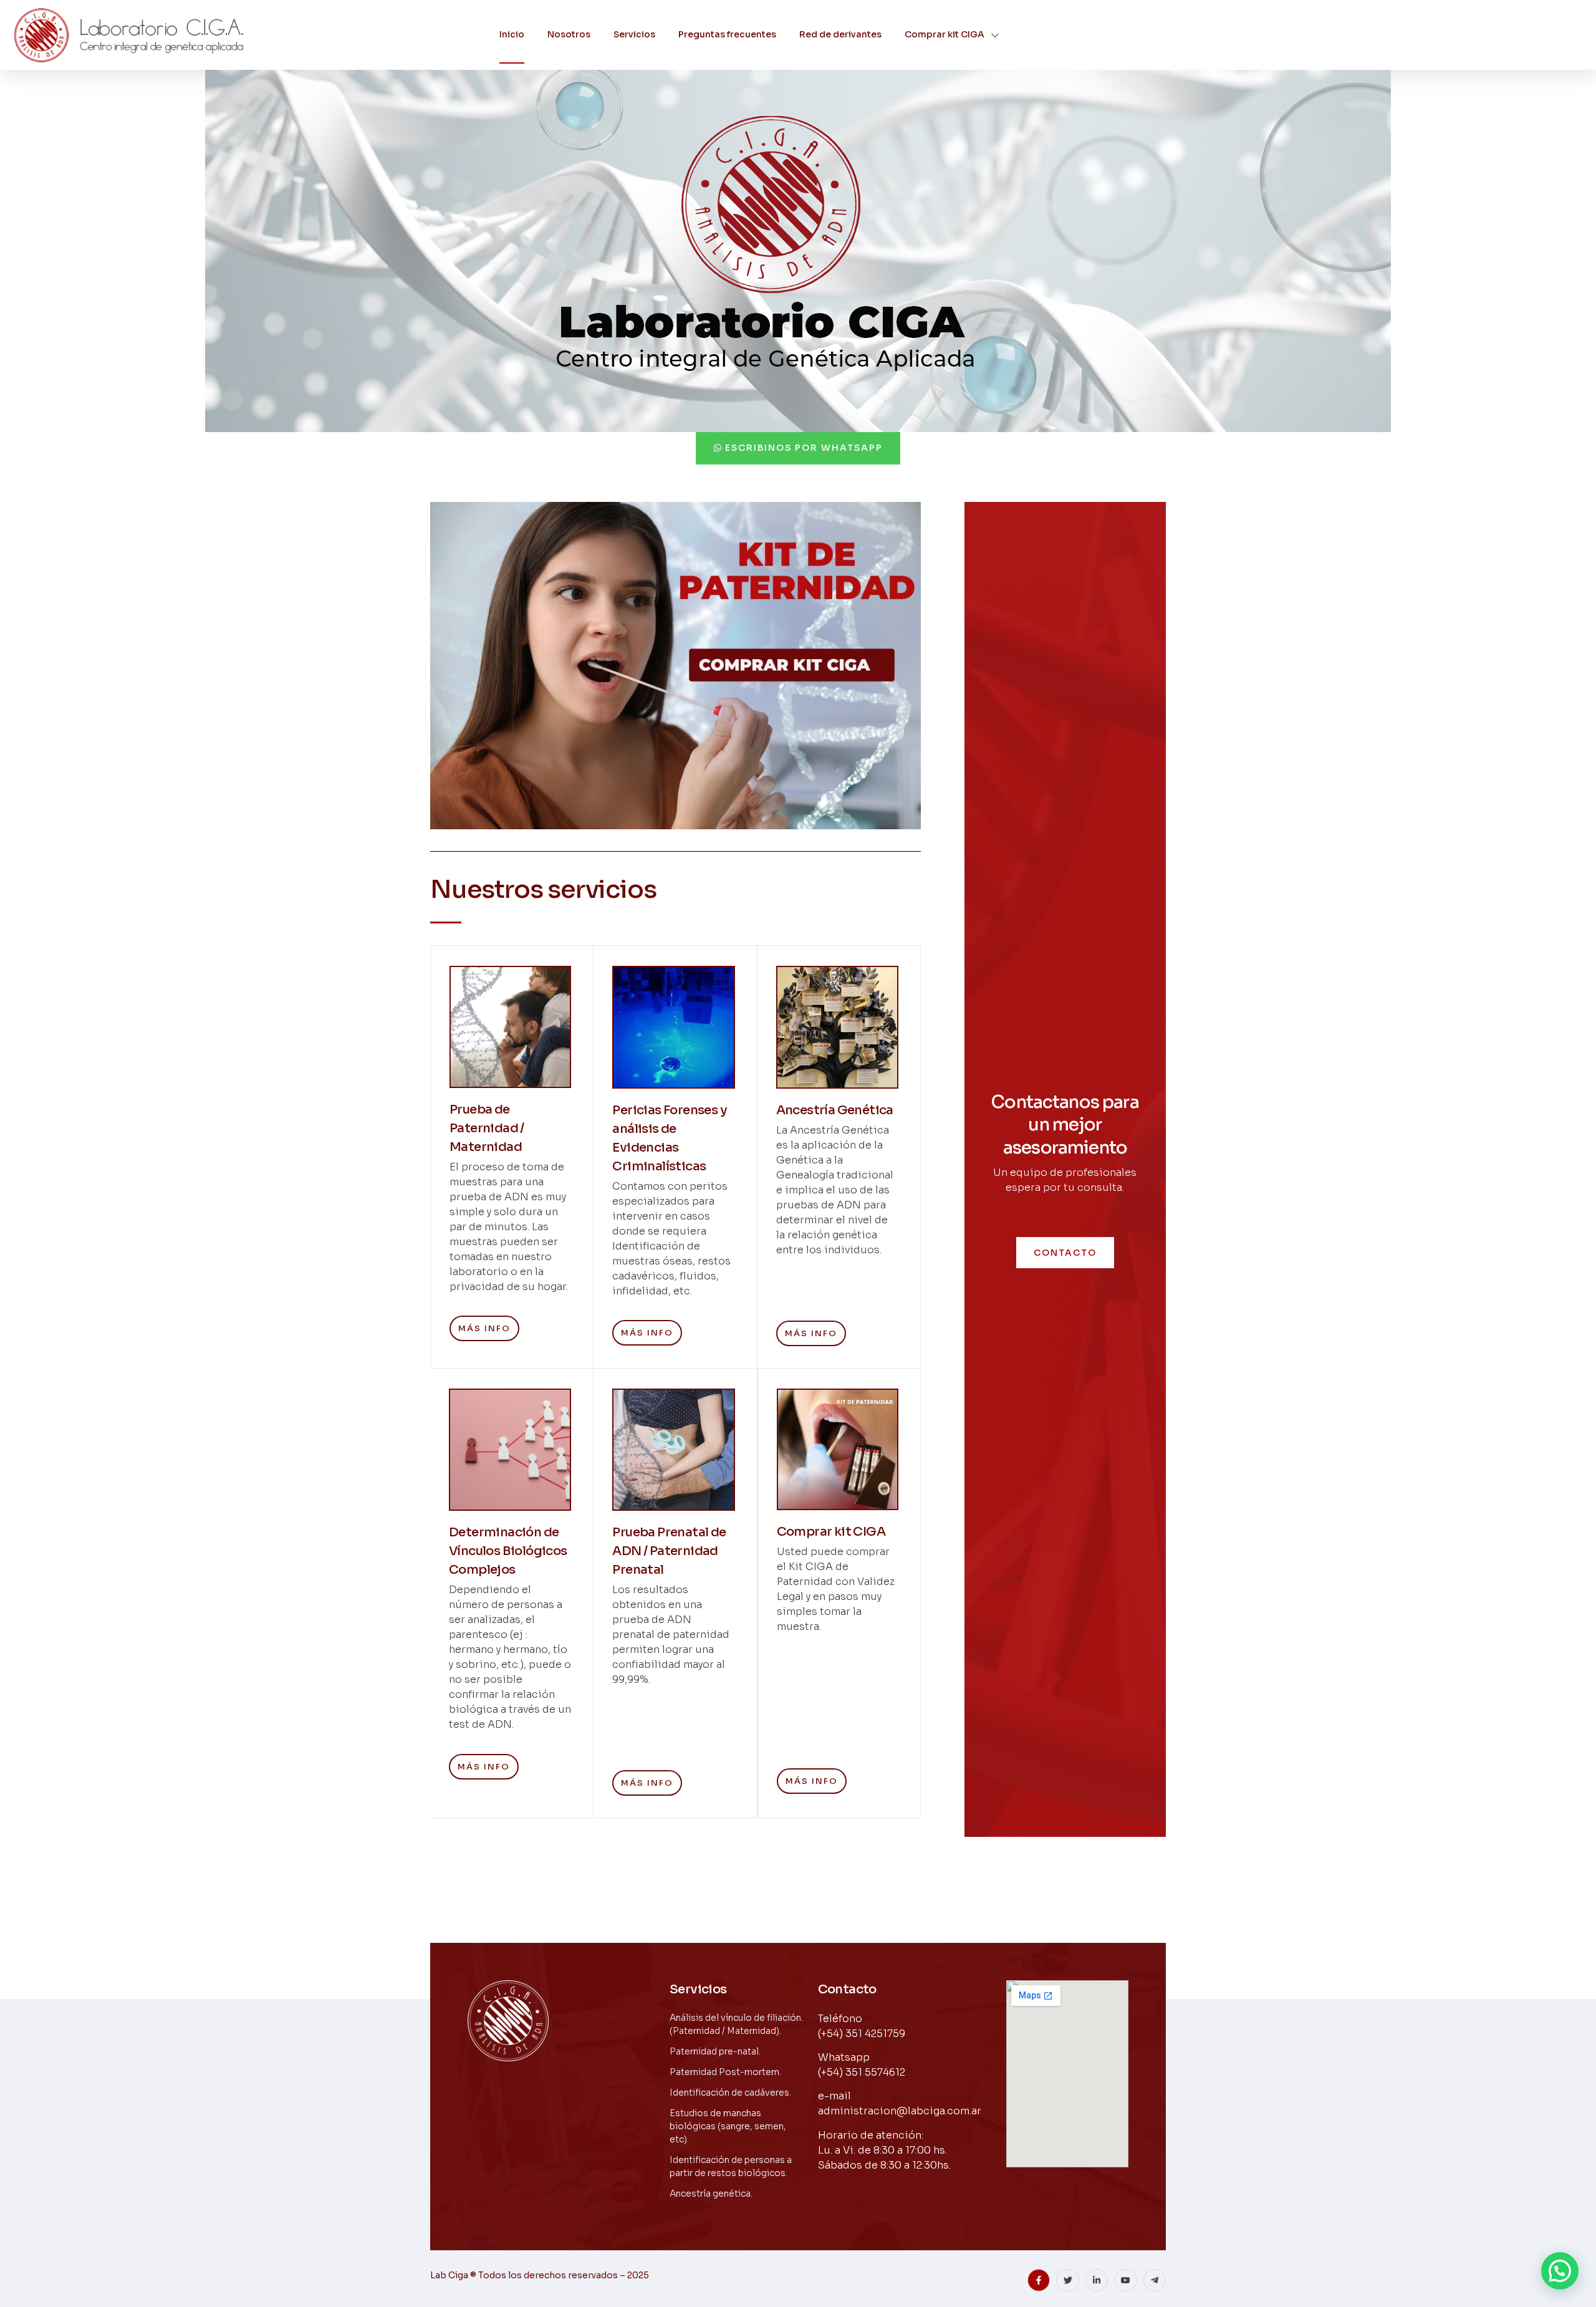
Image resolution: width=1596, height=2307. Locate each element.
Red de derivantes (840, 34)
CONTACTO (1065, 1253)
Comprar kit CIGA (945, 34)
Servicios (634, 34)
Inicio (512, 34)
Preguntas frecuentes (727, 34)
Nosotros (569, 34)
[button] (1560, 2271)
